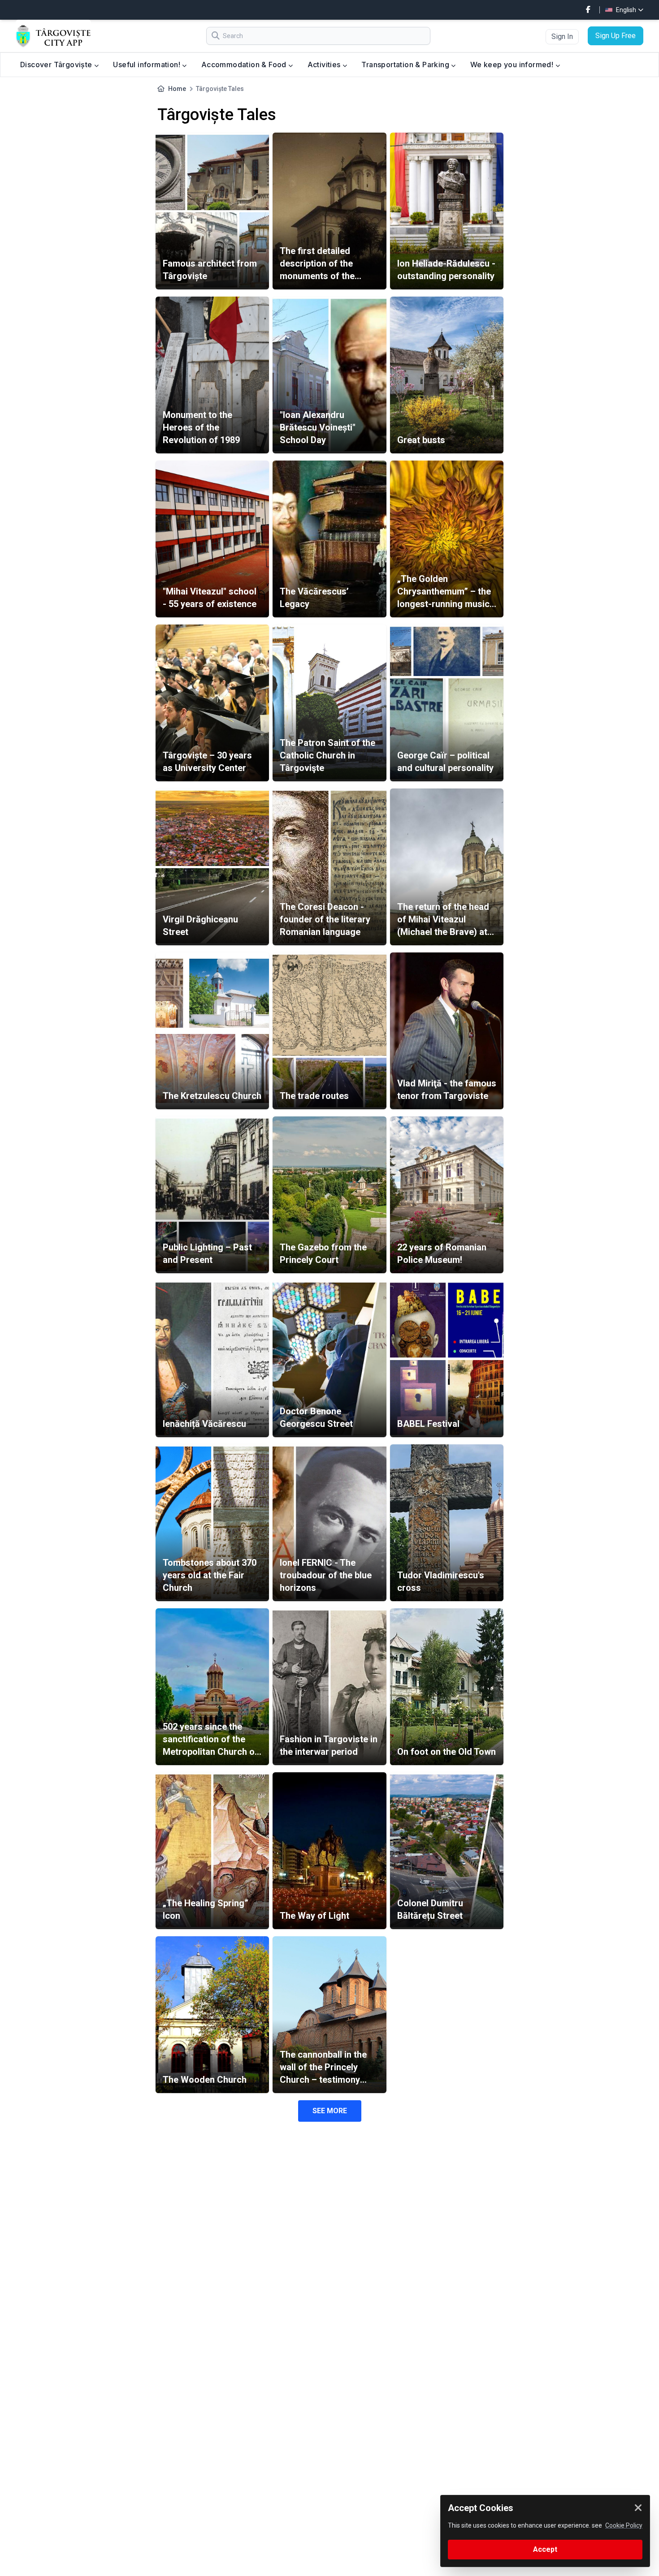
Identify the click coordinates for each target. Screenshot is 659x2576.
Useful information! (147, 65)
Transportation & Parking (406, 65)
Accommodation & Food (245, 65)
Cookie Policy (624, 2525)
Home (177, 89)
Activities (325, 65)
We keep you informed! (513, 65)
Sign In (562, 37)
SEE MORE (330, 2111)
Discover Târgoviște (57, 65)
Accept (545, 2549)
